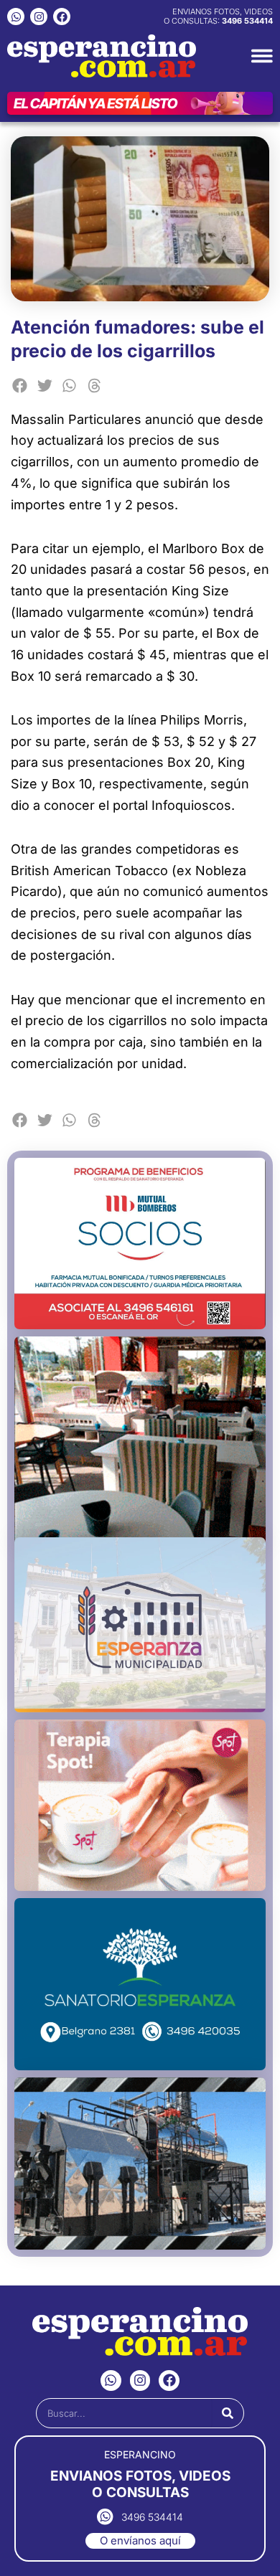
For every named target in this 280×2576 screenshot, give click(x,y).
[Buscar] (228, 2413)
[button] (20, 386)
